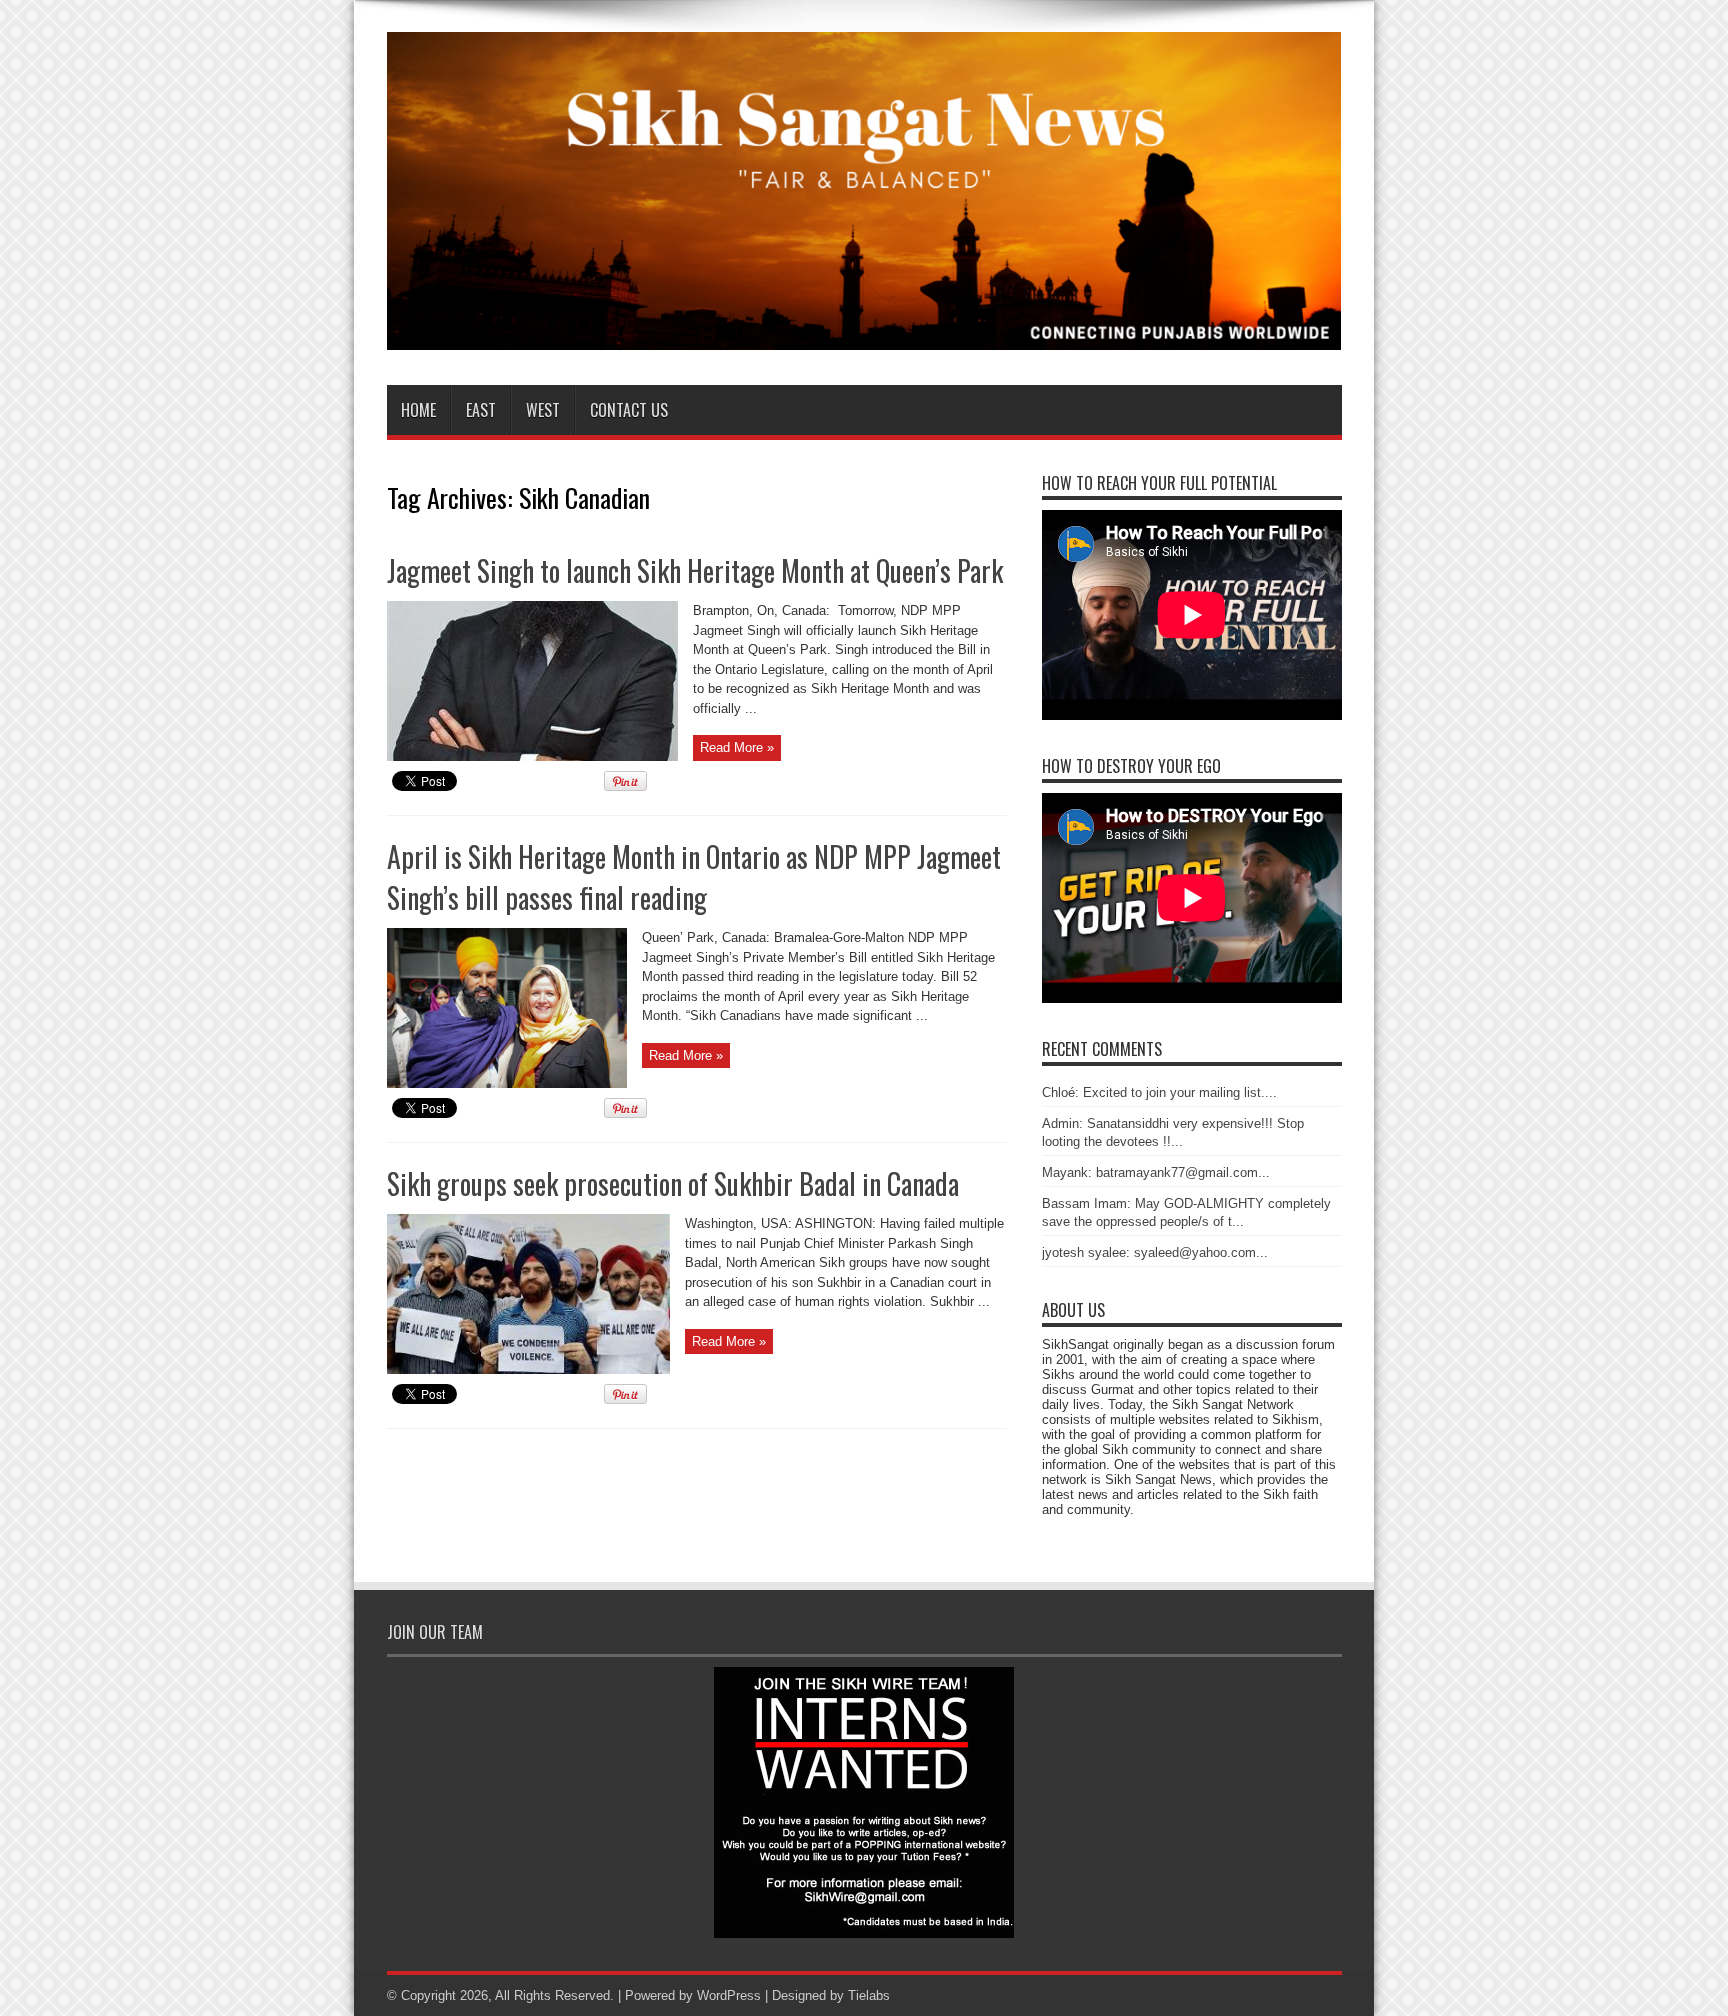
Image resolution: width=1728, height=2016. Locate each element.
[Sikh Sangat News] (864, 335)
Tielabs (869, 1995)
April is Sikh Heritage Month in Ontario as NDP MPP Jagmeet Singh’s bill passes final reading (694, 877)
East (481, 410)
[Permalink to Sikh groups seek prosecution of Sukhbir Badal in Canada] (528, 1369)
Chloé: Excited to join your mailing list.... (1159, 1092)
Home (418, 410)
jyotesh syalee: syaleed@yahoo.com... (1155, 1252)
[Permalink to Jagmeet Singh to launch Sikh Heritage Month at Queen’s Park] (532, 756)
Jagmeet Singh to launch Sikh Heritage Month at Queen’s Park (695, 570)
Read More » (737, 747)
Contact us (629, 410)
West (543, 410)
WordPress (729, 1995)
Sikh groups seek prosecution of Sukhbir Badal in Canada (673, 1183)
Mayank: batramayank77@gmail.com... (1156, 1172)
